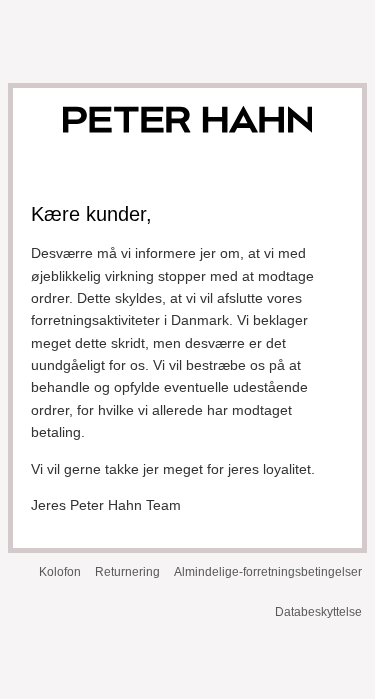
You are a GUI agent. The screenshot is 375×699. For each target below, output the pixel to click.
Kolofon (60, 572)
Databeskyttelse (318, 612)
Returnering (127, 572)
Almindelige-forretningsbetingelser (268, 572)
